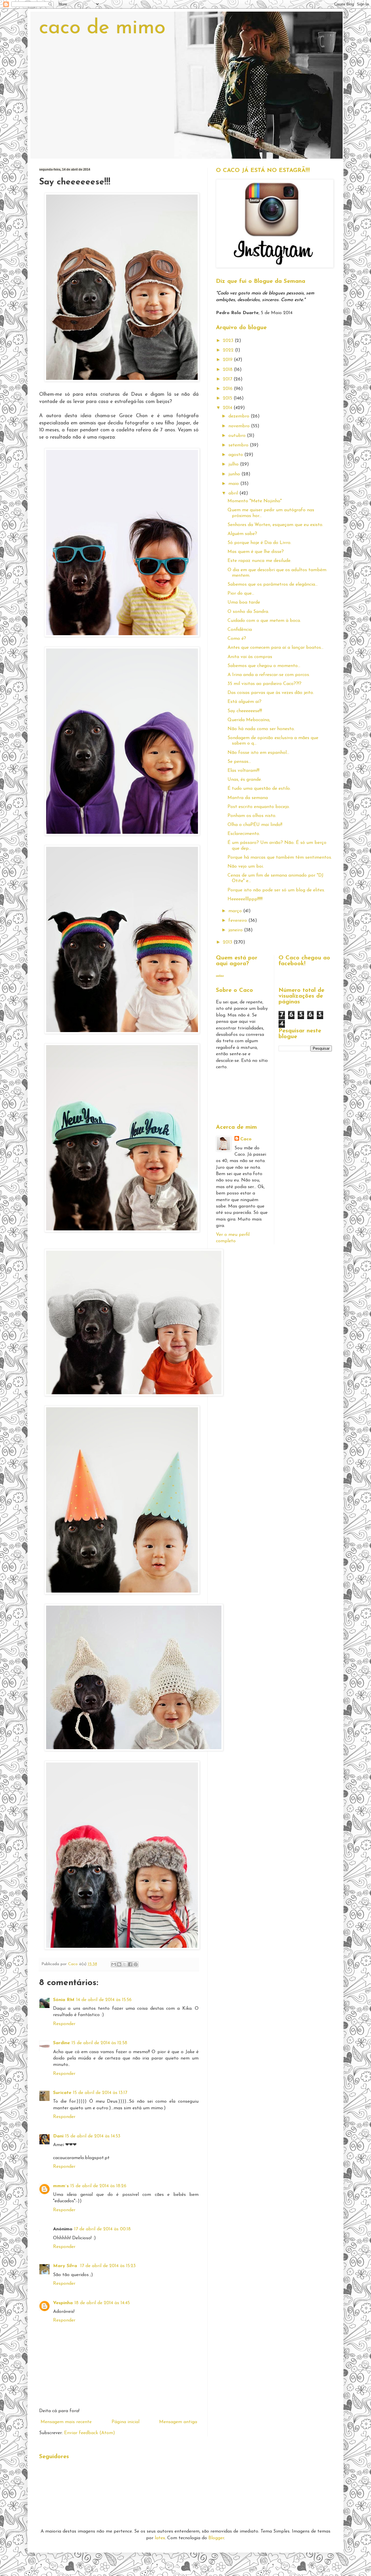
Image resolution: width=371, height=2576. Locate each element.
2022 (229, 350)
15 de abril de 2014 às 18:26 (98, 2186)
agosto (236, 455)
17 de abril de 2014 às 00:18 (102, 2229)
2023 (229, 341)
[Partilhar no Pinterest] (136, 1964)
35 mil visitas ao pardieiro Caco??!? (264, 684)
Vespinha (63, 2303)
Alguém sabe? (242, 534)
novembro (240, 426)
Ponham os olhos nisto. (252, 816)
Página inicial (126, 2422)
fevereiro (238, 921)
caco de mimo (102, 28)
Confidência (240, 630)
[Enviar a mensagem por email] (114, 1964)
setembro (239, 445)
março (236, 911)
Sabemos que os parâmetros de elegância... (273, 585)
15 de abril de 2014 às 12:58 (99, 2043)
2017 (228, 379)
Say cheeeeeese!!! (245, 711)
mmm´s (61, 2186)
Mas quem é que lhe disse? (256, 552)
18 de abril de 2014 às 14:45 (102, 2303)
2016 (228, 389)
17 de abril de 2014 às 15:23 (108, 2266)
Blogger (216, 2538)
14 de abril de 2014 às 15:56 (104, 2000)
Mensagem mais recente (66, 2422)
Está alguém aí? (244, 702)
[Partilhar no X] (125, 1964)
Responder (64, 2024)
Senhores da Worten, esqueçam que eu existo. (275, 525)
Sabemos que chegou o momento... (264, 666)
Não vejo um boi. (246, 866)
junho (235, 474)
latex (160, 2538)
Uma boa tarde (244, 602)
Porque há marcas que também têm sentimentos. (280, 858)
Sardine (61, 2043)
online (220, 976)
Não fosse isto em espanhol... (258, 753)
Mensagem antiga (178, 2422)
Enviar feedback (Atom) (90, 2433)
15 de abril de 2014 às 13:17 (100, 2093)
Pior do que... (241, 593)
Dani (58, 2136)
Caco (246, 1139)
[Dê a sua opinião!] (119, 1964)
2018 (228, 370)
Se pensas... (239, 762)
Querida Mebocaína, (249, 720)
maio (234, 484)
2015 (228, 398)
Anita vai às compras (250, 657)
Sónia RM (64, 2000)
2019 (228, 360)
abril (234, 493)
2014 (228, 408)
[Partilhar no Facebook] (130, 1964)
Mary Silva (66, 2266)
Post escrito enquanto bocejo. (259, 807)
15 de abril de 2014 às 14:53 (93, 2136)
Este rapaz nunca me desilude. (259, 561)
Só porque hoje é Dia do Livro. (259, 543)
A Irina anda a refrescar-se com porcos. (269, 675)
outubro (238, 436)
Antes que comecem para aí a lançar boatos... (275, 648)
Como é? (237, 639)
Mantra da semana (248, 798)
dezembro (240, 416)
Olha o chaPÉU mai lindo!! (255, 825)
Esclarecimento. (244, 834)
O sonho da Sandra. (248, 612)
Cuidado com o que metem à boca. (264, 621)
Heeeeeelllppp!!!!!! (245, 899)
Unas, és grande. (245, 780)
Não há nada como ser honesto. (261, 729)
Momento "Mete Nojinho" (255, 501)
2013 (228, 942)
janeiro (236, 930)
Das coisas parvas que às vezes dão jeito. (271, 693)
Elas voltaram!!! (243, 771)
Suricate (62, 2093)
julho (234, 464)
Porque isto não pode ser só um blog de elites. (276, 890)
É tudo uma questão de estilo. (259, 789)
